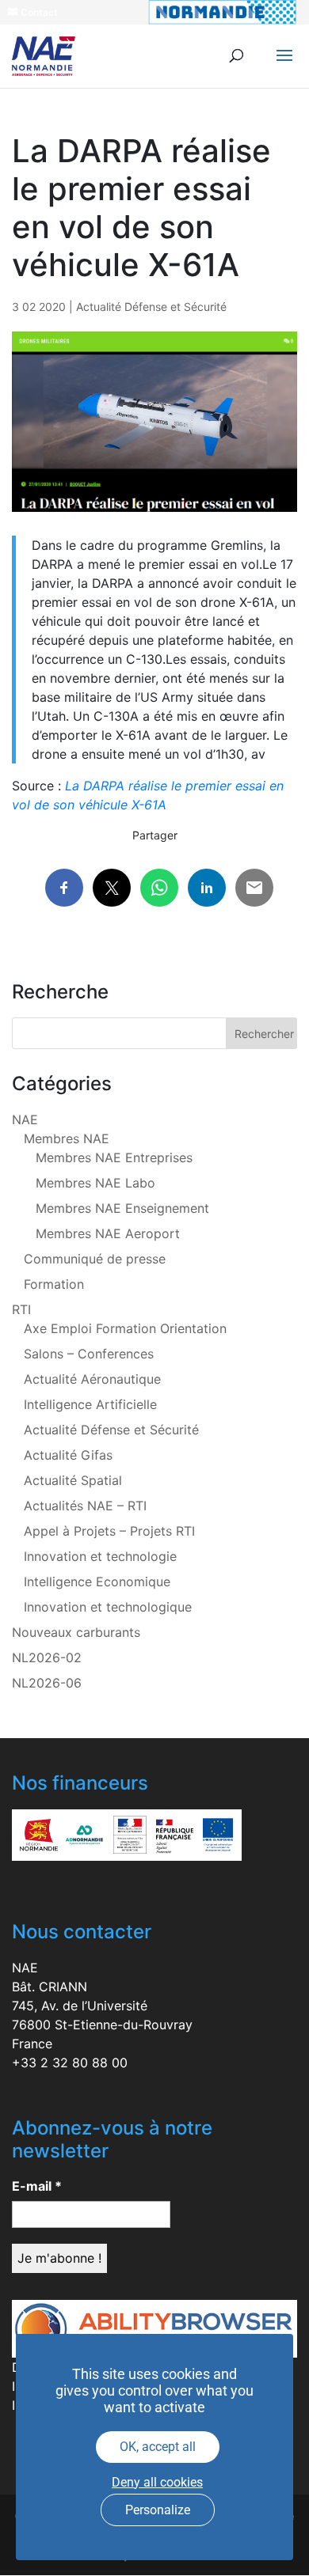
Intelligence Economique (97, 1582)
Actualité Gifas (68, 1455)
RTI (21, 1309)
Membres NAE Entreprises (114, 1157)
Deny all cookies (157, 2482)
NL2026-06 (47, 1683)
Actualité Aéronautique (92, 1379)
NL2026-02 (47, 1657)
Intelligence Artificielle (90, 1404)
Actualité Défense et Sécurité (151, 307)
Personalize (158, 2510)
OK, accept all (158, 2447)
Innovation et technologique (108, 1607)
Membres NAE (67, 1138)
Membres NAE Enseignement (122, 1208)
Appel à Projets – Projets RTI (109, 1531)
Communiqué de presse (95, 1259)
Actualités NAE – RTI (85, 1506)
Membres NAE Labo (95, 1183)
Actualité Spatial (73, 1480)
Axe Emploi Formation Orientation (125, 1328)
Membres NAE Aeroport (108, 1233)
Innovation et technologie (100, 1556)
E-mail (37, 2186)
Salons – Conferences (89, 1354)
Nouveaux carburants (76, 1632)
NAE (25, 1119)
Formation (54, 1284)
